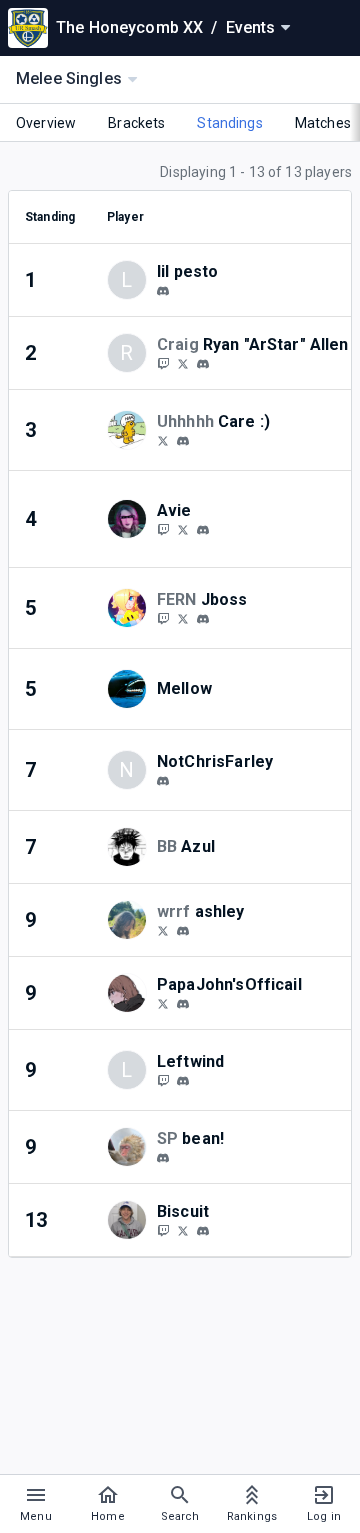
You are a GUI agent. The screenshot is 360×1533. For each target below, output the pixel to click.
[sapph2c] (163, 930)
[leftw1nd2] (183, 1081)
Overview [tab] (46, 123)
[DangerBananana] (163, 1230)
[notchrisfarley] (163, 781)
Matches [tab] (323, 123)
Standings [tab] (229, 123)
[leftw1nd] (163, 1080)
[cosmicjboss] (203, 619)
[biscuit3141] (203, 1231)
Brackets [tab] (136, 123)
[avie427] (203, 530)
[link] (163, 290)
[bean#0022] (163, 1158)
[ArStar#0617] (203, 364)
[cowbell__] (163, 291)
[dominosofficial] (183, 1004)
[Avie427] (183, 529)
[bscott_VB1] (183, 1230)
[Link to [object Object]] (132, 430)
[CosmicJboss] (163, 618)
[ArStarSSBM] (163, 363)
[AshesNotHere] (163, 1003)
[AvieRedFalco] (163, 529)
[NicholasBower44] (163, 440)
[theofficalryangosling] (183, 441)
